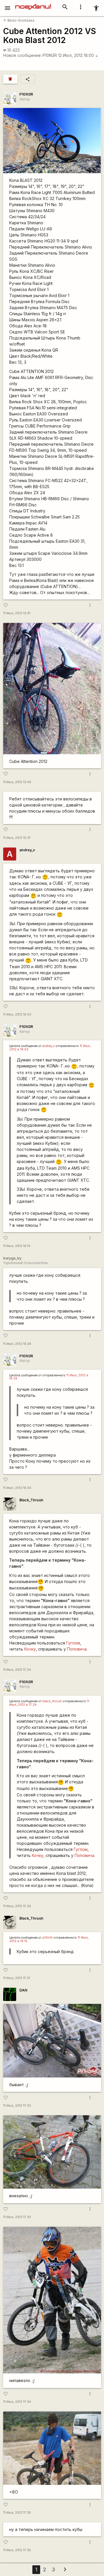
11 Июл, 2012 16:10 (17, 1246)
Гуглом (73, 1643)
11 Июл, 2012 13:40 (17, 782)
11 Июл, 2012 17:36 (17, 2550)
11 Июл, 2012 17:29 (17, 1906)
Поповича (77, 1649)
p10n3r (48, 1938)
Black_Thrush (31, 1500)
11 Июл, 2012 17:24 (17, 1670)
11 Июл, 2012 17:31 (17, 1978)
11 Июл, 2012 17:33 (17, 2106)
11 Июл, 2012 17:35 (17, 2513)
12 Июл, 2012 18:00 (78, 55)
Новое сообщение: (22, 55)
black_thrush (52, 1701)
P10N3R (50, 55)
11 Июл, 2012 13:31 (17, 613)
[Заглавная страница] (33, 4)
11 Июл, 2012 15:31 (17, 838)
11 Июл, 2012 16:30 (17, 1488)
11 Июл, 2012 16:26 (17, 1344)
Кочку (29, 1649)
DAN (23, 1990)
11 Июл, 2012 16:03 (17, 1014)
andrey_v (27, 850)
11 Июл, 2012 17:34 (17, 2402)
